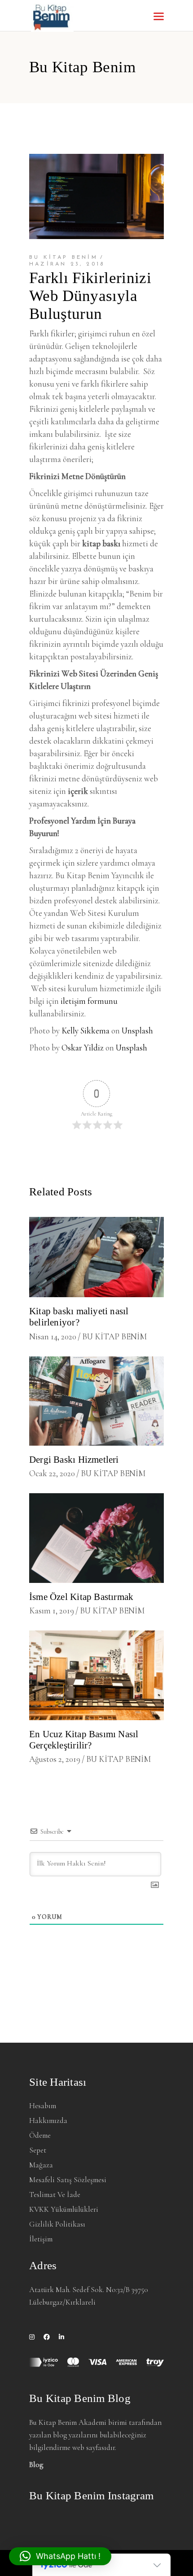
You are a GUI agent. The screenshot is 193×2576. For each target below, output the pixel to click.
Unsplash (137, 1031)
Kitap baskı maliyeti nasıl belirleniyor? (79, 1317)
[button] (60, 2556)
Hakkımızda (48, 2121)
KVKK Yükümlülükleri (64, 2209)
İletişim (41, 2239)
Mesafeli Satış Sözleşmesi (68, 2180)
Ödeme (40, 2135)
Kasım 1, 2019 (52, 1611)
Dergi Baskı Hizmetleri (74, 1460)
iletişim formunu (89, 1001)
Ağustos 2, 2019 (55, 1759)
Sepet (38, 2150)
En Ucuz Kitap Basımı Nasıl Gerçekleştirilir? (84, 1740)
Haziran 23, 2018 (67, 264)
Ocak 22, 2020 (52, 1473)
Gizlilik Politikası (57, 2224)
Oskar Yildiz (83, 1048)
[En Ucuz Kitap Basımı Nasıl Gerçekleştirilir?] (96, 1675)
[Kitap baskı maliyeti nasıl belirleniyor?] (96, 1257)
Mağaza (41, 2165)
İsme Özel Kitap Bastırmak (81, 1597)
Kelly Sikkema (86, 1031)
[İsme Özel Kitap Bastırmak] (96, 1538)
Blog (36, 2465)
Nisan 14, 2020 (53, 1336)
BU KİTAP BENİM (64, 257)
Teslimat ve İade (55, 2195)
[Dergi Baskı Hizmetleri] (96, 1401)
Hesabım (43, 2106)
